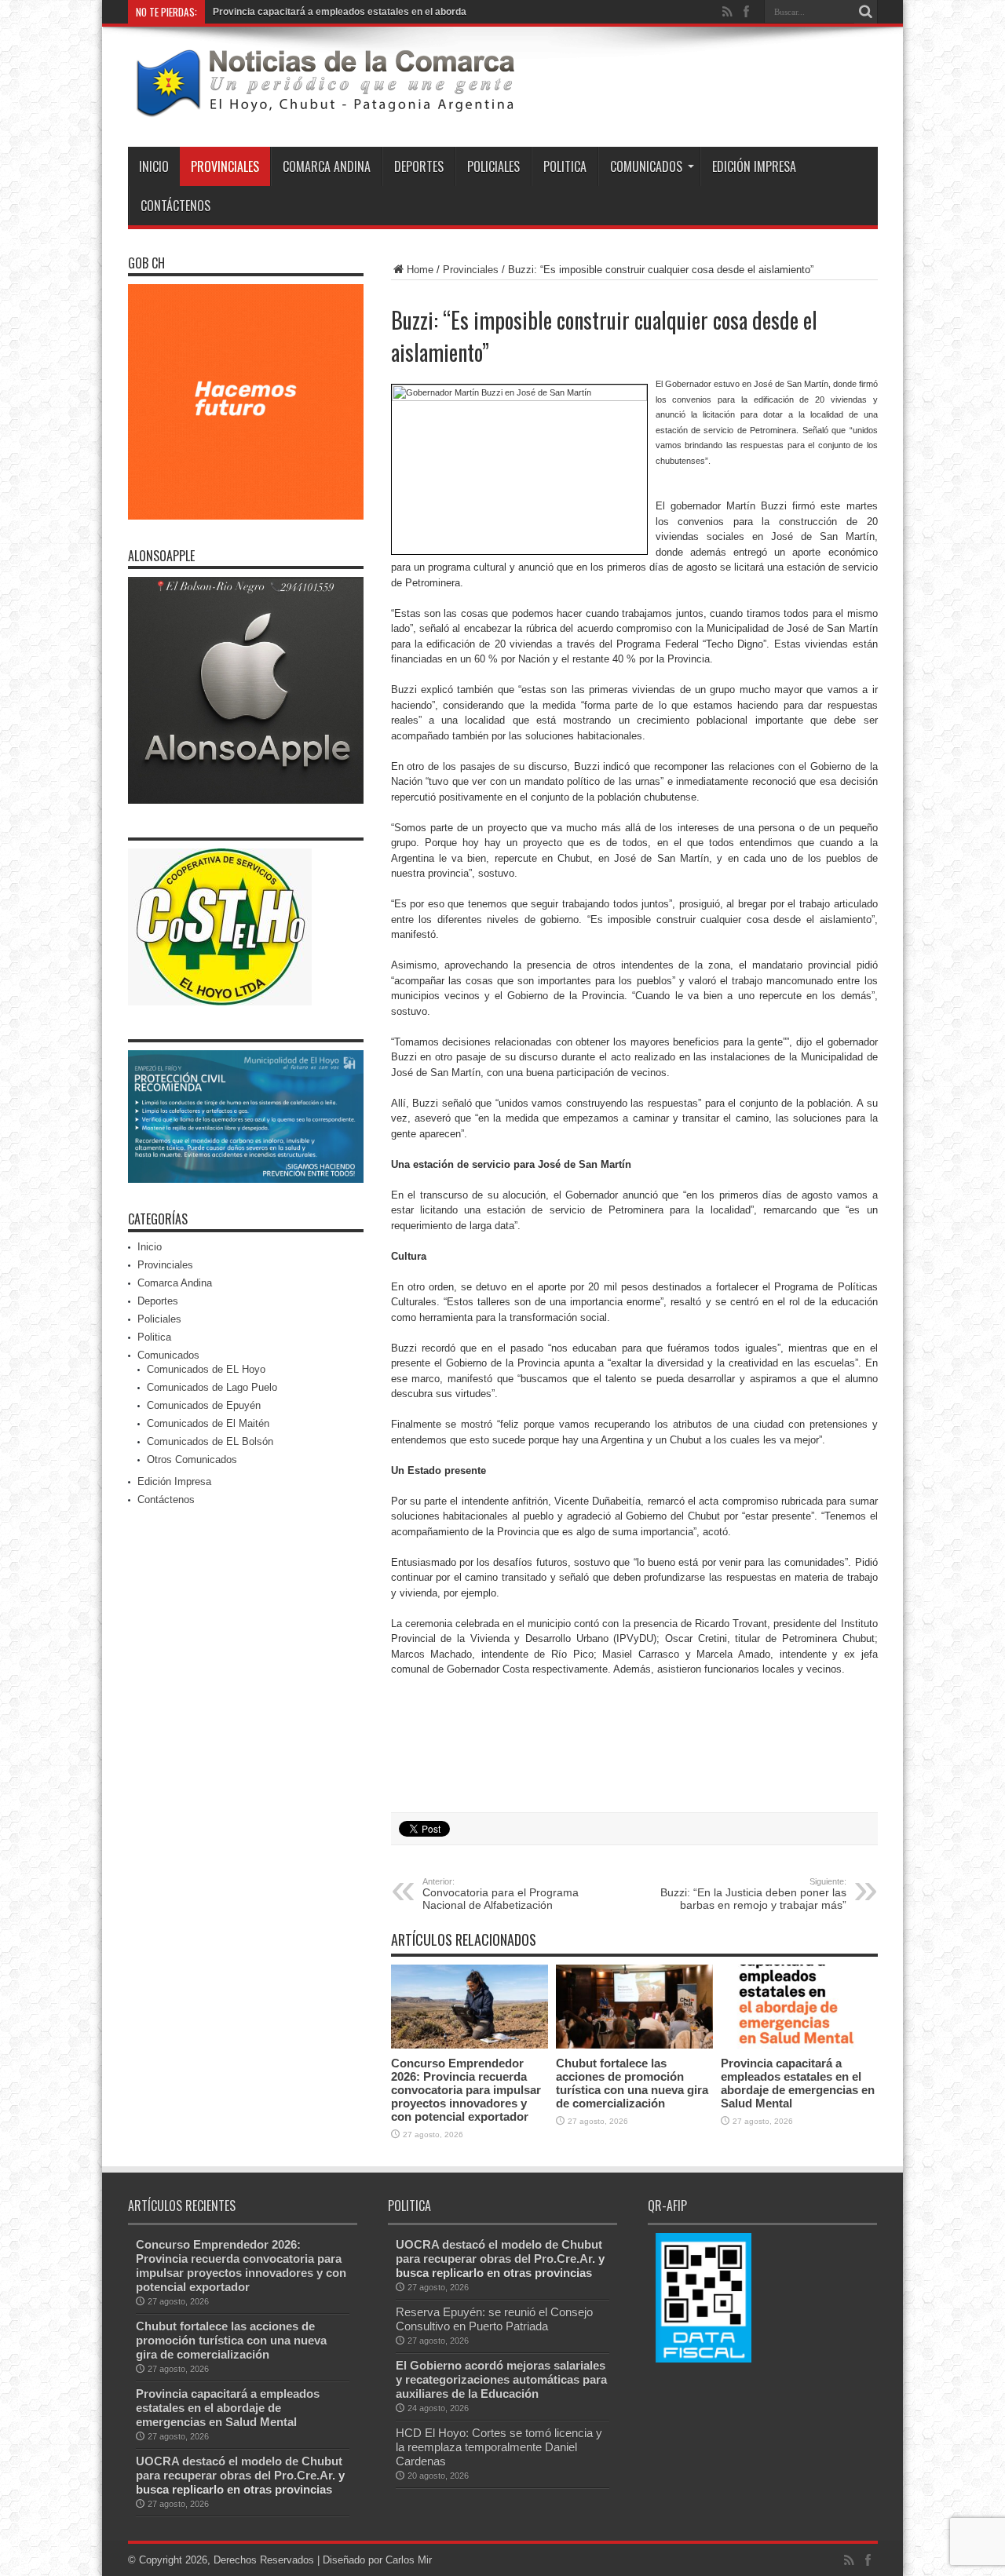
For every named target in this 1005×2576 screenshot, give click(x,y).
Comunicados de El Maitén (208, 1423)
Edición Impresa (754, 166)
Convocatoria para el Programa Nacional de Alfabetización (501, 1894)
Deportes (419, 166)
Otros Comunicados (192, 1459)
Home (420, 270)
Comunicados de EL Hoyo (206, 1369)
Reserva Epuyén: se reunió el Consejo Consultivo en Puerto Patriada (494, 2319)
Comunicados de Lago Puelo (212, 1387)
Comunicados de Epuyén (204, 1405)
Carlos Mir (409, 2560)
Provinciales (225, 166)
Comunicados (646, 166)
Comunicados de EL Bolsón (210, 1441)
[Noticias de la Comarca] (324, 108)
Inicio (154, 166)
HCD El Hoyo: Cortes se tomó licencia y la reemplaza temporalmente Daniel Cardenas (499, 2447)
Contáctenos (175, 206)
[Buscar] (866, 12)
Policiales (493, 166)
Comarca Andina (327, 166)
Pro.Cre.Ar (303, 2475)
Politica (565, 166)
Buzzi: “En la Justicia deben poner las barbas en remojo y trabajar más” (753, 1894)
